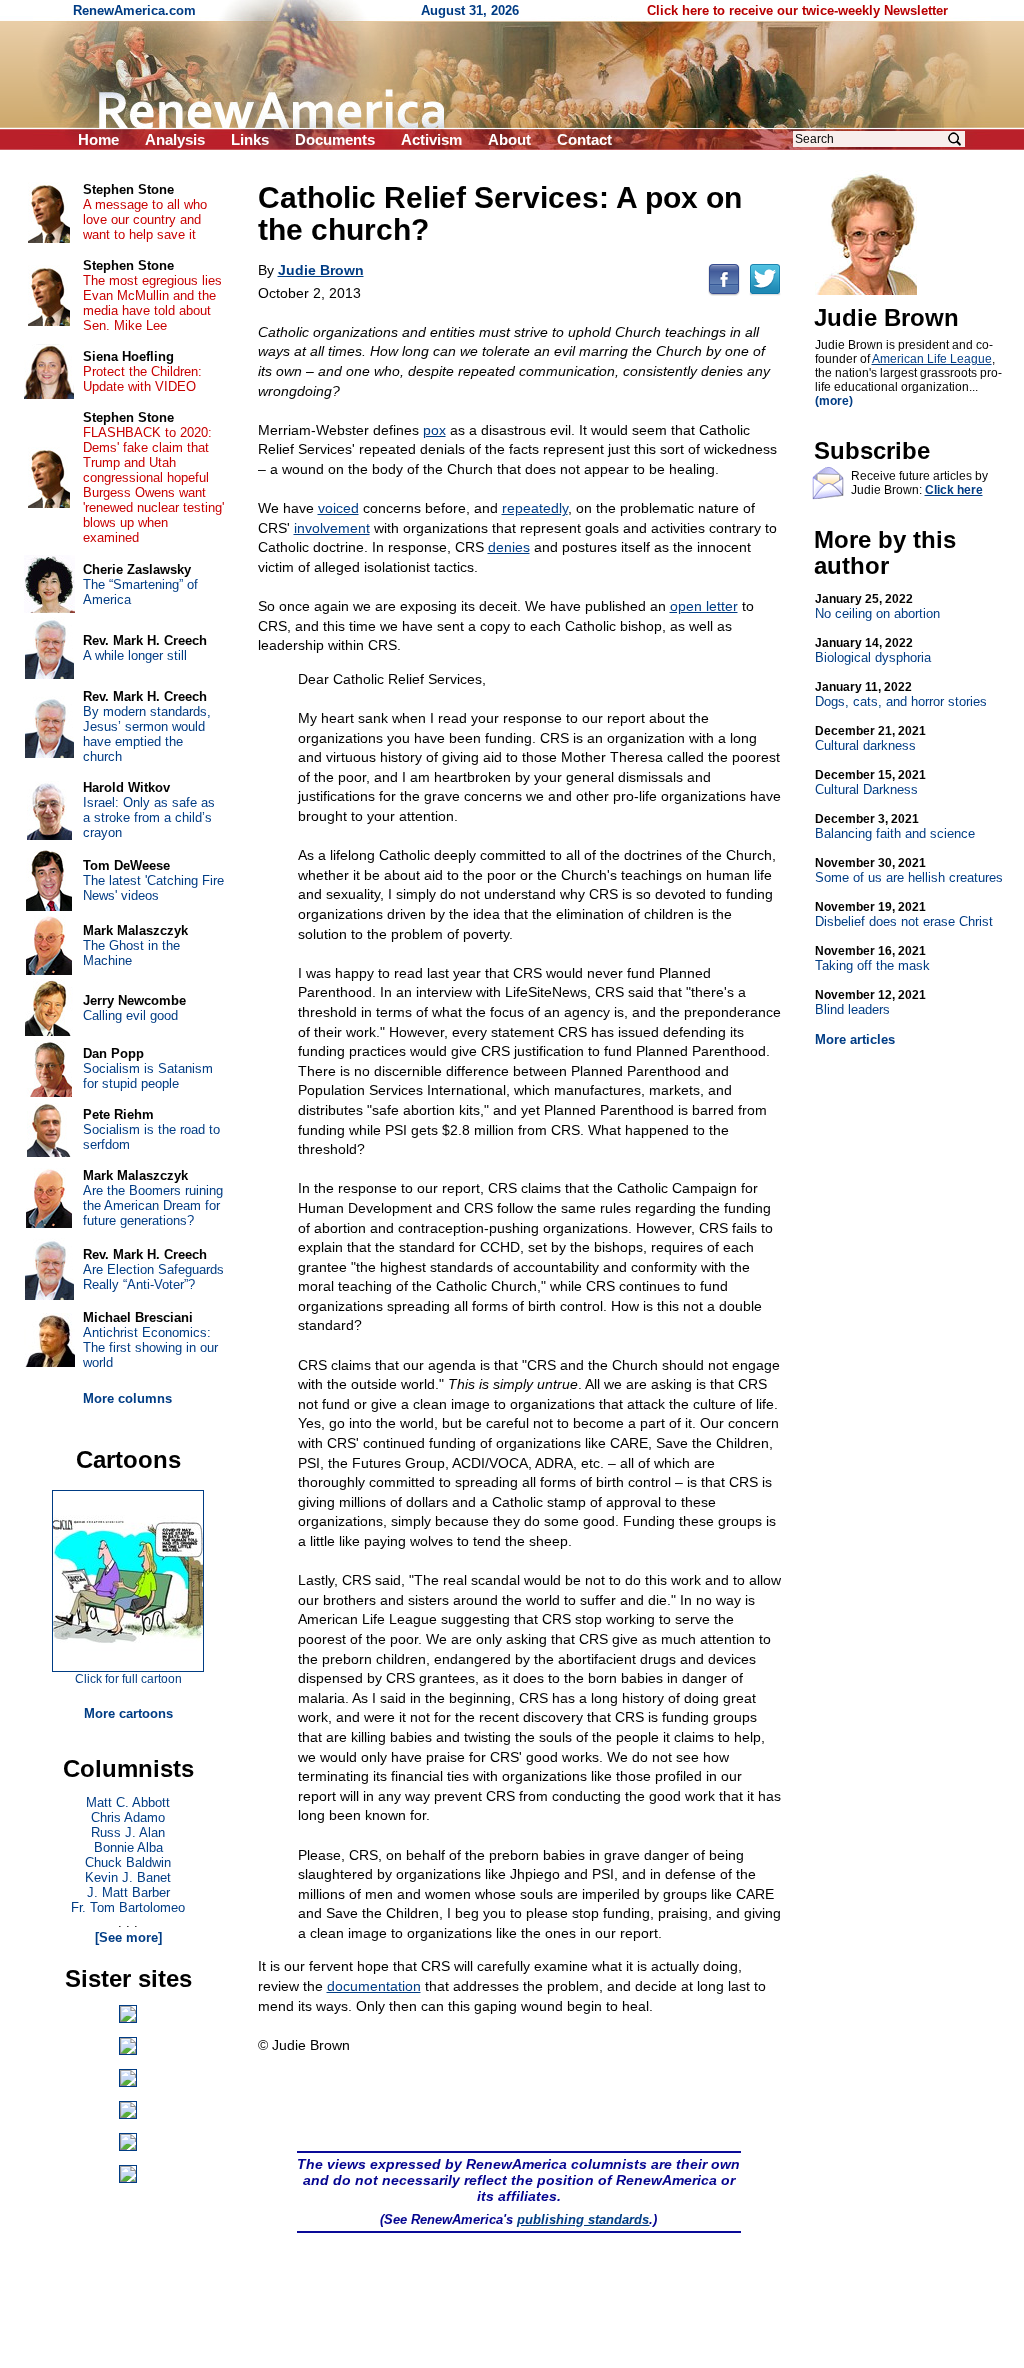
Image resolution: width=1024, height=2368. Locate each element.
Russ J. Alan (128, 1832)
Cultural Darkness (870, 782)
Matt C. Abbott (128, 1802)
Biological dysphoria (873, 650)
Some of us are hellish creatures (909, 870)
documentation (374, 1986)
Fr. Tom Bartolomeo (128, 1907)
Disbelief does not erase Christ (904, 914)
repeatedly (535, 508)
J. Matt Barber (128, 1892)
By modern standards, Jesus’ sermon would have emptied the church (147, 734)
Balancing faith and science (895, 826)
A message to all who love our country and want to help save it (145, 219)
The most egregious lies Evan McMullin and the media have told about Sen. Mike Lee (152, 303)
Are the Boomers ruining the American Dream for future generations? (153, 1205)
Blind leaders (870, 1002)
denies (509, 547)
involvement (332, 528)
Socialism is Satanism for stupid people (148, 1076)
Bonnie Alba (128, 1847)
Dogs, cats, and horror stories (901, 694)
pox (434, 430)
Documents (335, 139)
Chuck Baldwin (128, 1862)
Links (250, 139)
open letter (704, 606)
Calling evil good (130, 1015)
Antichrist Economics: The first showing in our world (150, 1347)
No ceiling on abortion (877, 606)
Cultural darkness (870, 738)
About (509, 139)
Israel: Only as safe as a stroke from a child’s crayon (149, 817)
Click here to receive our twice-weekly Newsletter (797, 10)
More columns (127, 1398)
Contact (584, 139)
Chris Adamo (128, 1817)
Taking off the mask (872, 958)
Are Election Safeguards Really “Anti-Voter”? (153, 1277)
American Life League (932, 359)
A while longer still (135, 655)
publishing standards (583, 2219)
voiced (338, 508)
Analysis (175, 139)
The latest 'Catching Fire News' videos (153, 888)
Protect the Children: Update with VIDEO (142, 379)
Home (98, 139)
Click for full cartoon (128, 1679)
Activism (431, 139)
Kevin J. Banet (128, 1877)
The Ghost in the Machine (131, 953)
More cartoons (128, 1713)
